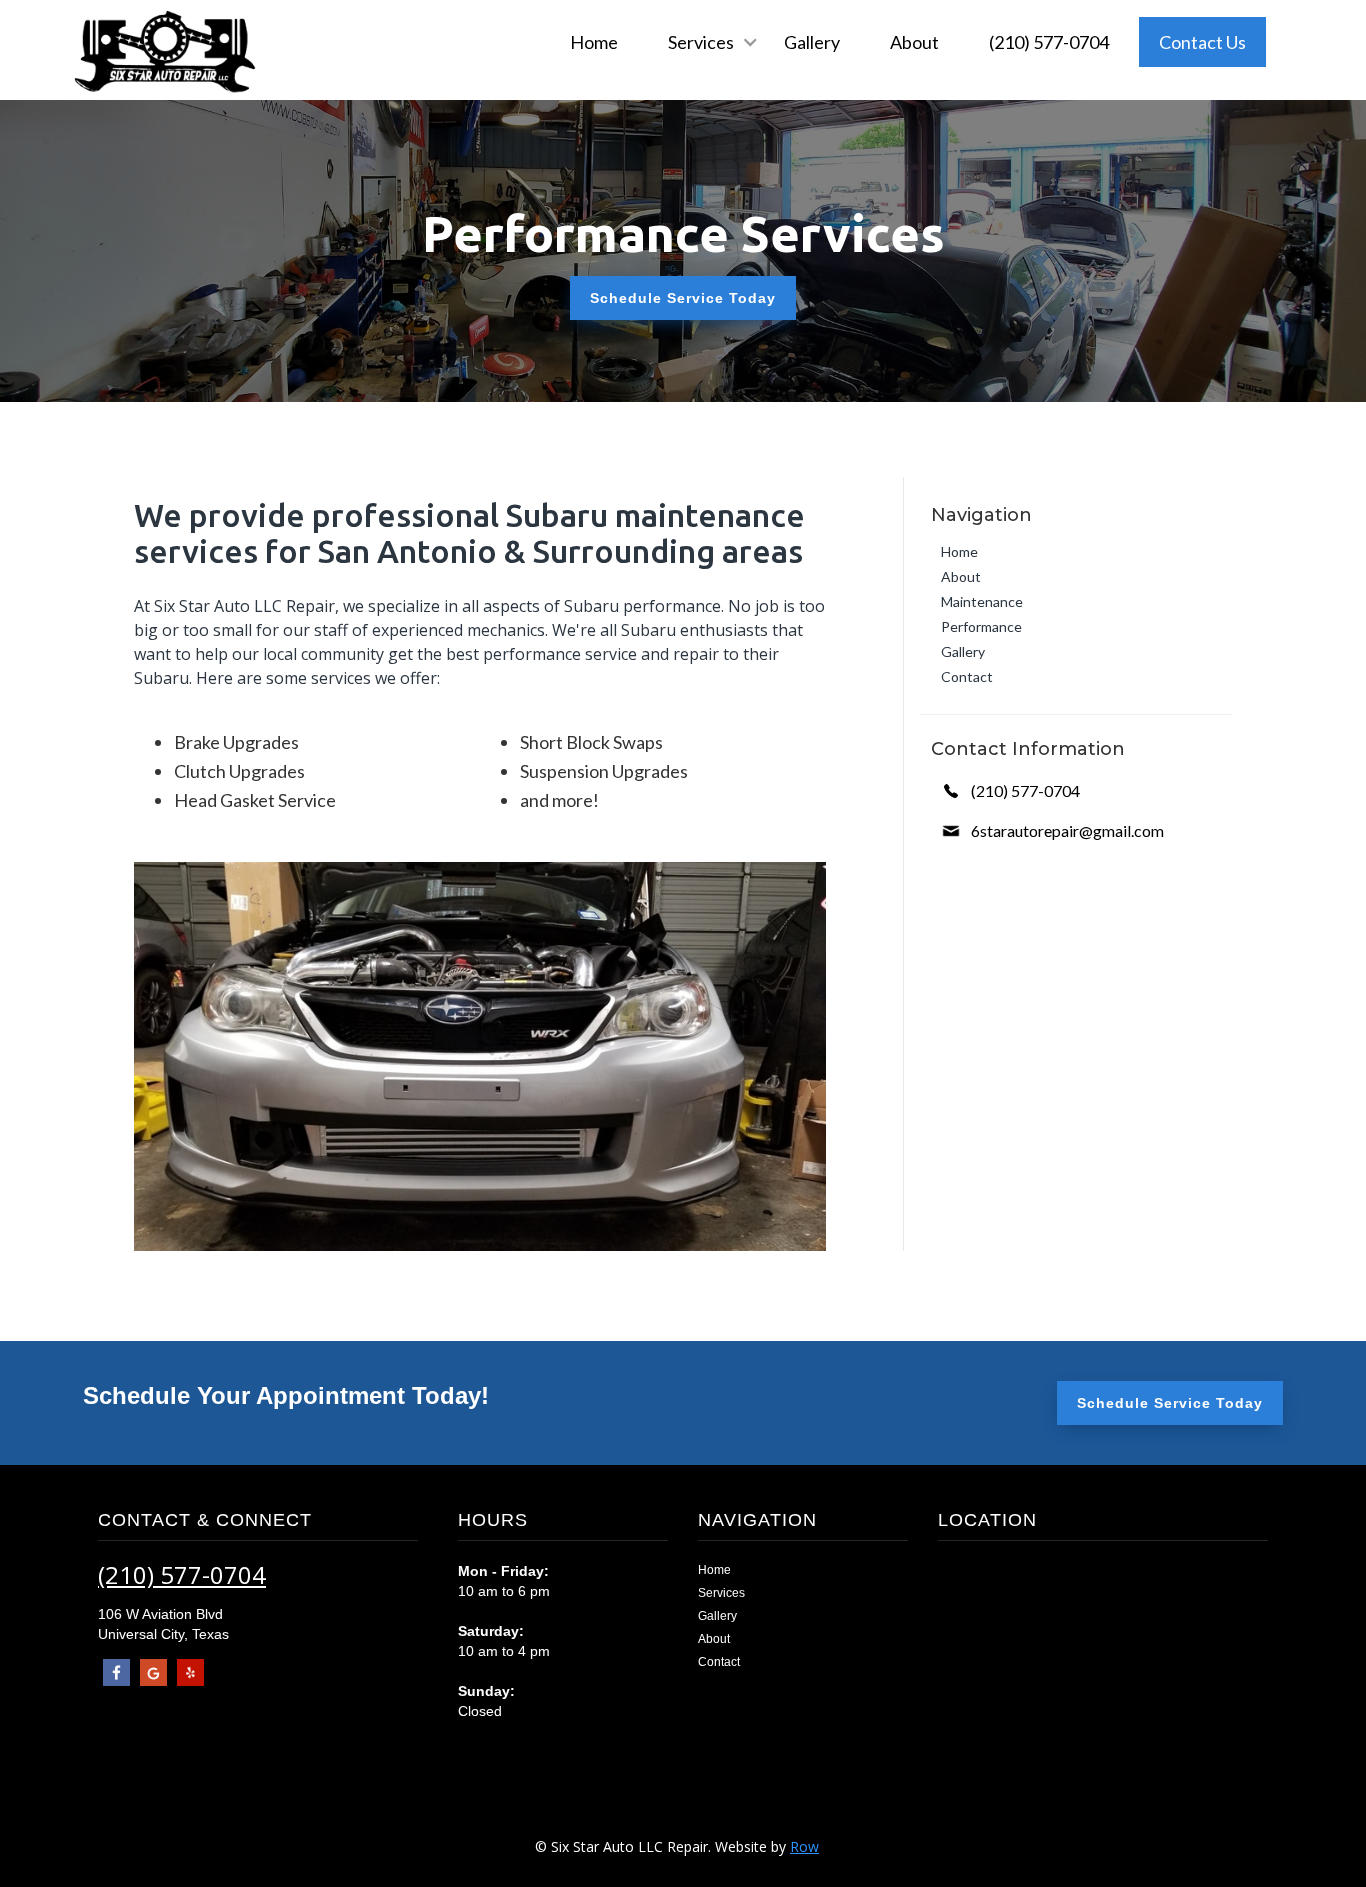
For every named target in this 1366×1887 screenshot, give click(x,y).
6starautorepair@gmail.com (1067, 830)
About (914, 42)
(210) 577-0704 (1049, 42)
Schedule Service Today (683, 298)
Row (804, 1846)
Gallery (812, 42)
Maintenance (982, 601)
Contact (967, 676)
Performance (981, 626)
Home (594, 42)
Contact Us (1202, 42)
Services (721, 1593)
